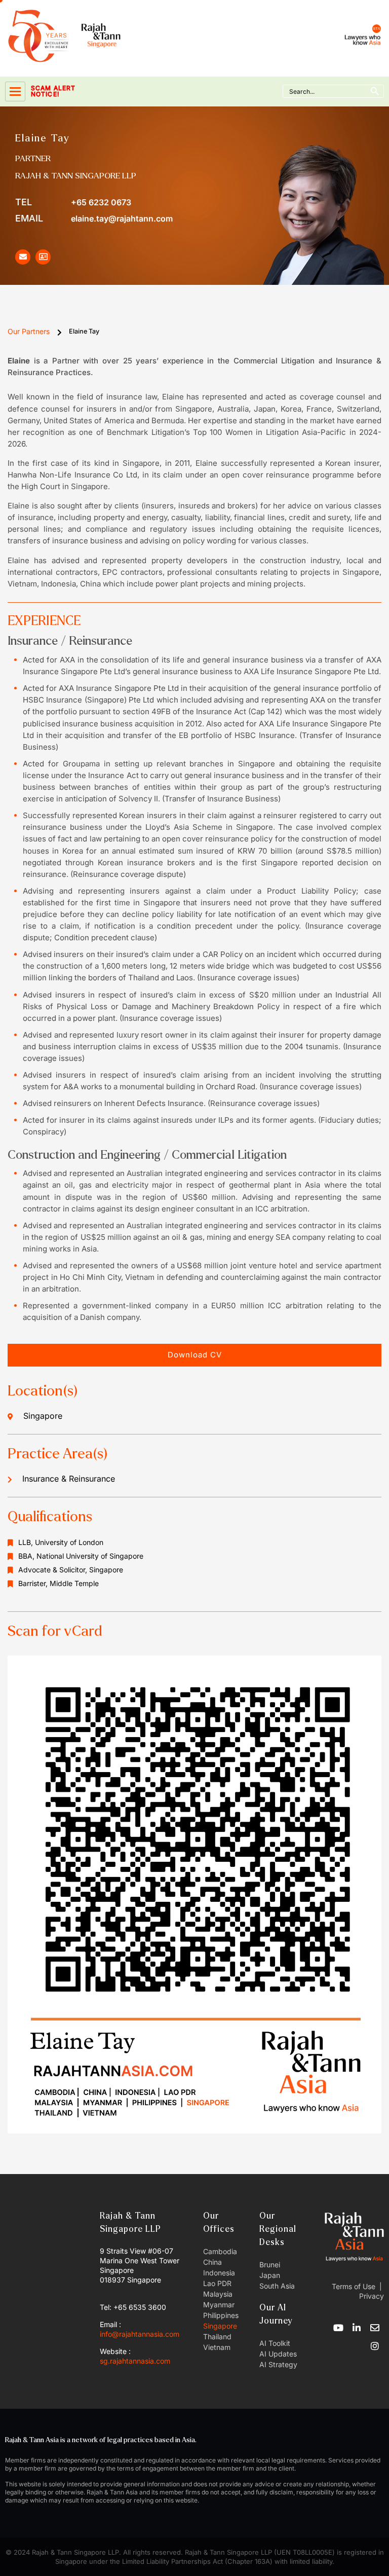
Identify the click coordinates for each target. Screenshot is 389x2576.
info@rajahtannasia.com (140, 2334)
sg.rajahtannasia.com (135, 2361)
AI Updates (278, 2354)
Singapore (220, 2326)
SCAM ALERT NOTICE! (53, 91)
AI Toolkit (275, 2343)
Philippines (221, 2315)
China (212, 2262)
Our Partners (29, 331)
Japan (270, 2275)
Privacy (371, 2296)
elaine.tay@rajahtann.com (94, 218)
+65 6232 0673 (73, 202)
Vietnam (217, 2347)
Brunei (270, 2265)
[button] (194, 1355)
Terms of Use (354, 2286)
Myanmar (219, 2305)
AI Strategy (278, 2364)
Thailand (217, 2336)
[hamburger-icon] (15, 91)
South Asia (277, 2286)
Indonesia (219, 2273)
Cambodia (220, 2251)
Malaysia (218, 2294)
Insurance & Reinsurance (69, 1479)
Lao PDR (217, 2283)
